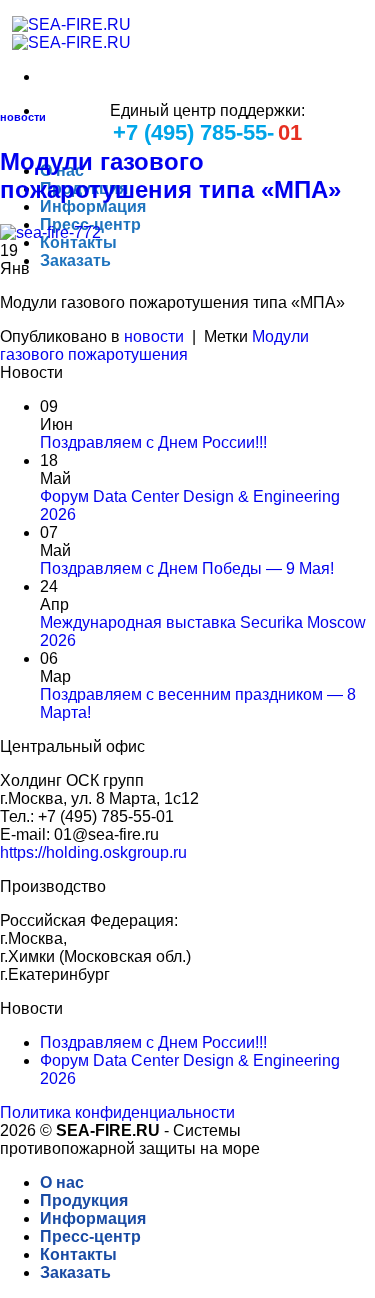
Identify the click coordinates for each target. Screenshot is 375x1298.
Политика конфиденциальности (117, 1112)
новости (23, 117)
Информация (93, 206)
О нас (62, 1182)
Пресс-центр (90, 1236)
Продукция (84, 1200)
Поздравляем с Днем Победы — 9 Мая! (187, 568)
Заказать (75, 260)
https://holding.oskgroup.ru (93, 852)
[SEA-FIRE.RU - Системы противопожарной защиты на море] (65, 33)
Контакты (78, 242)
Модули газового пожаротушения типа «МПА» (170, 175)
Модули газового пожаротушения (154, 345)
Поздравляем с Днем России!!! (153, 442)
